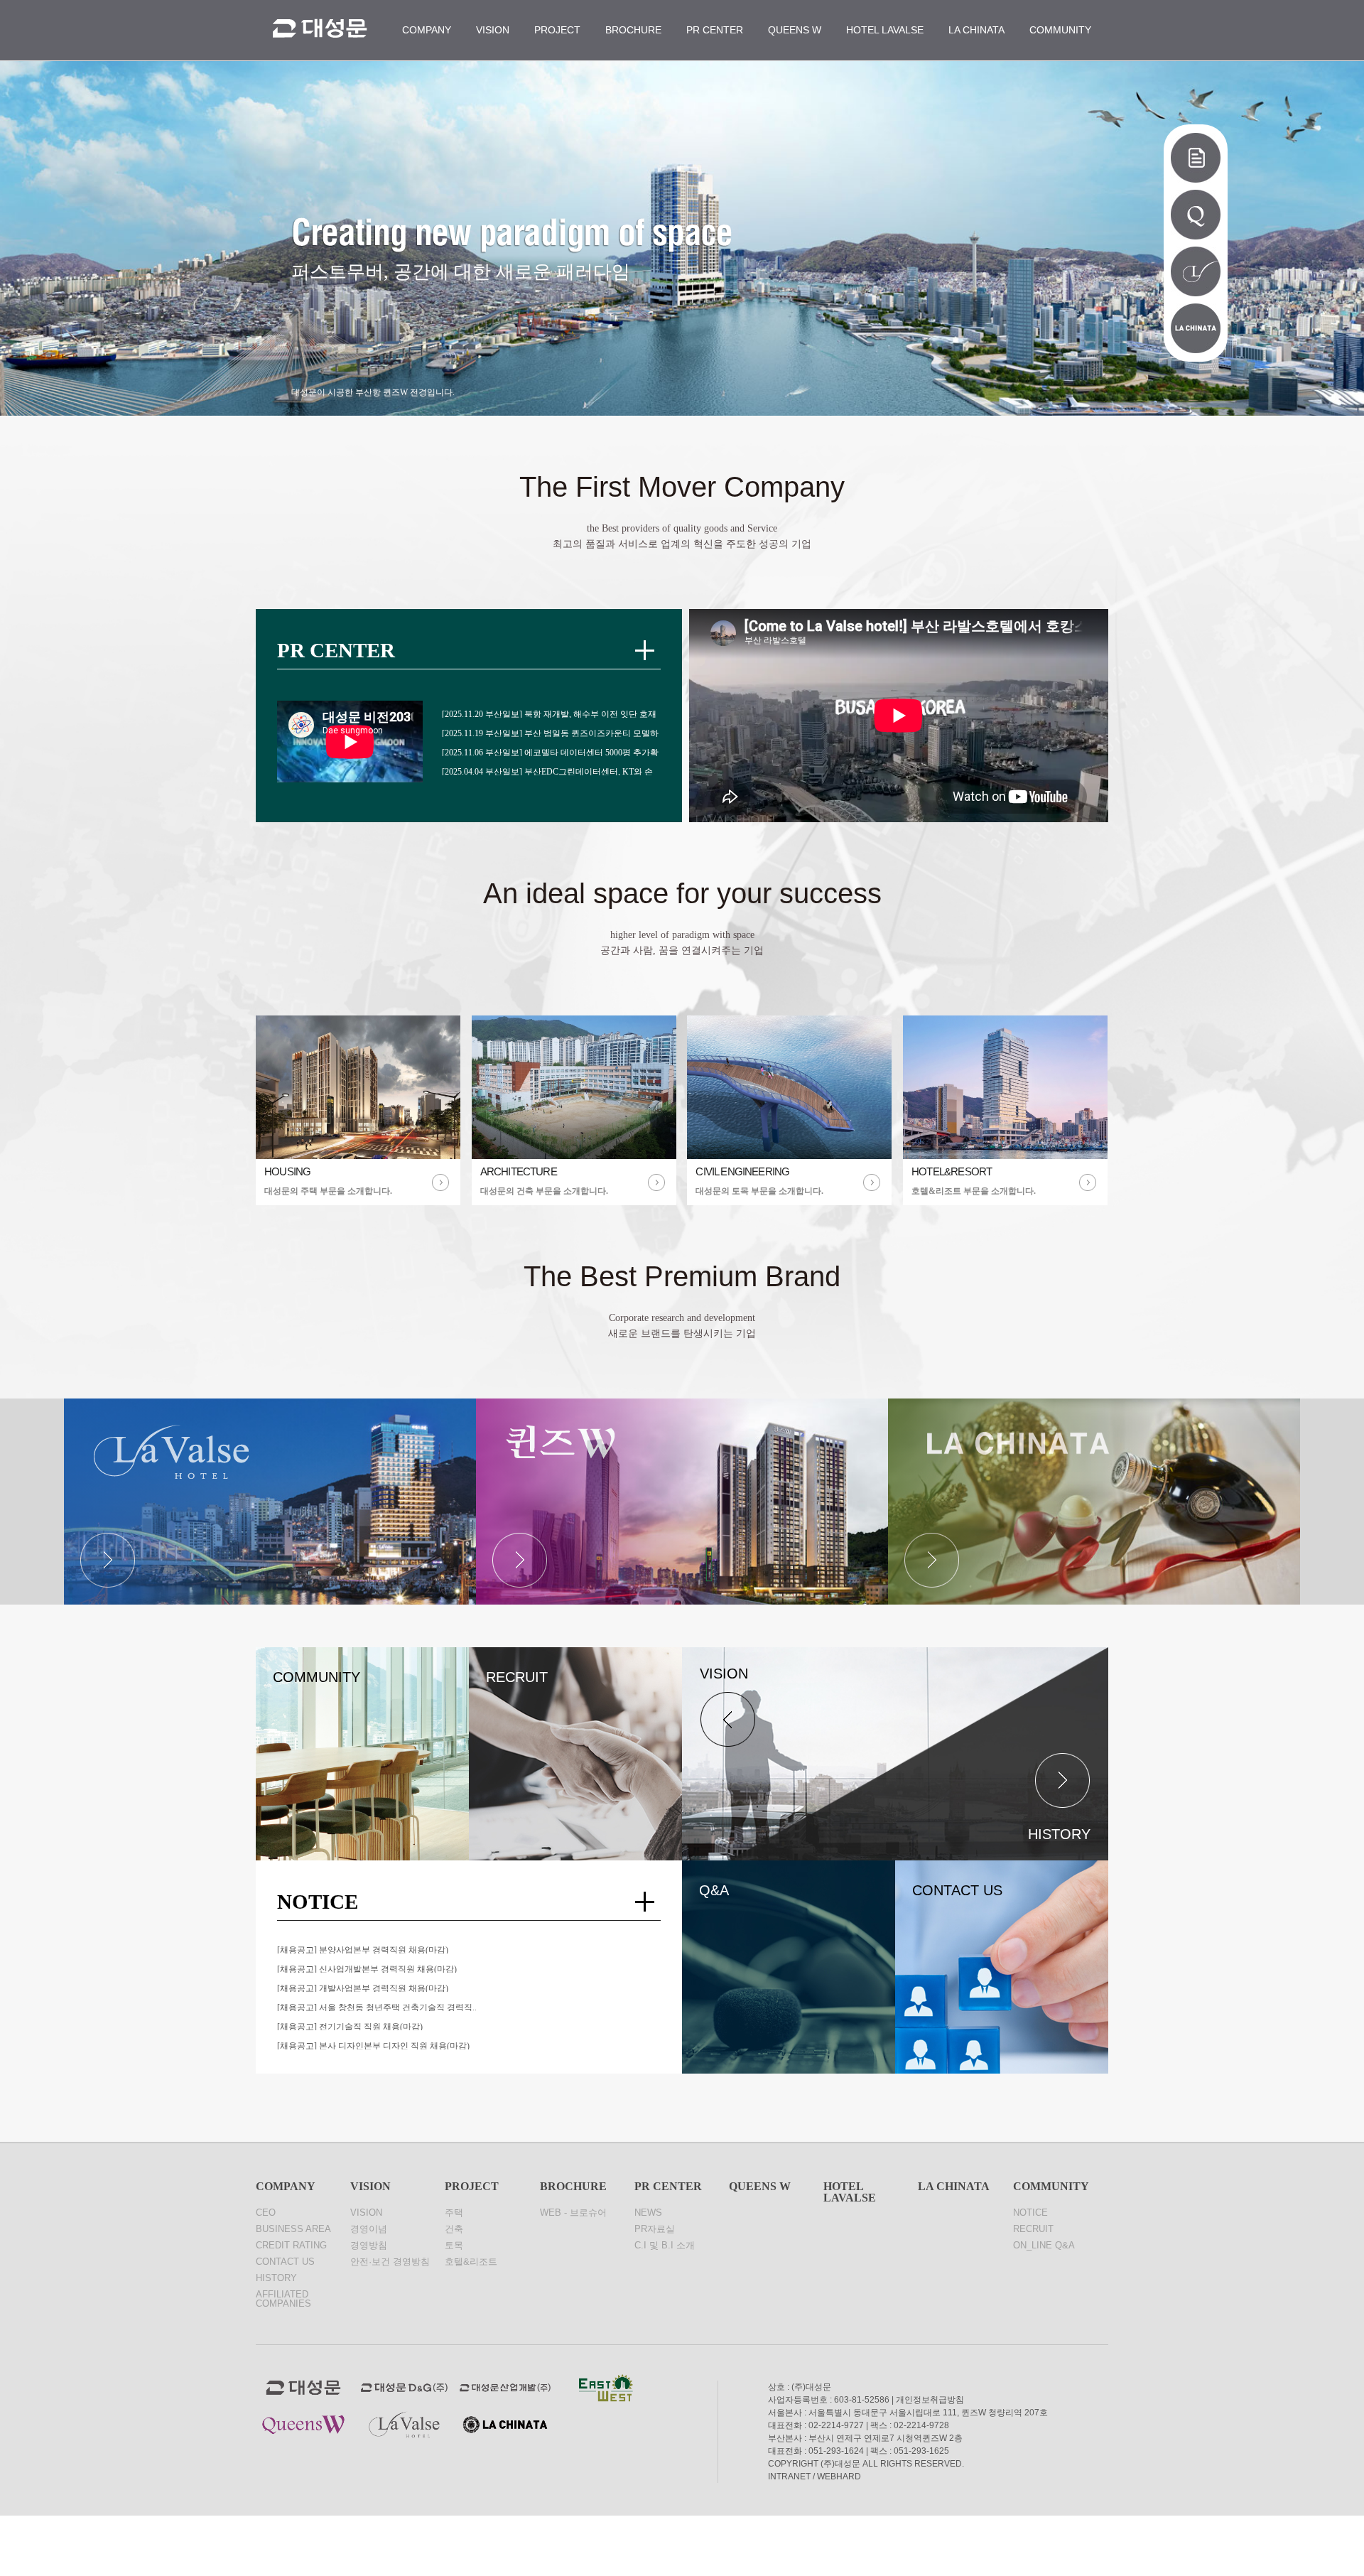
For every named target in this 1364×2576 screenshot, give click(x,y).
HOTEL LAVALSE (885, 30)
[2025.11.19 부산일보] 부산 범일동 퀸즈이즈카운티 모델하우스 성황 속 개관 (550, 733)
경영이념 (369, 2229)
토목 (454, 2245)
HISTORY (276, 2278)
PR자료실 (655, 2229)
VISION (493, 30)
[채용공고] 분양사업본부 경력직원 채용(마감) (363, 1949)
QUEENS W (795, 30)
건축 (454, 2229)
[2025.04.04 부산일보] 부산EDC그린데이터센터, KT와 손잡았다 (547, 771)
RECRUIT (1033, 2229)
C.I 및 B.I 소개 (665, 2245)
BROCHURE (633, 30)
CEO (266, 2213)
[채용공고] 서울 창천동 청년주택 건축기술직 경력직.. (377, 2007)
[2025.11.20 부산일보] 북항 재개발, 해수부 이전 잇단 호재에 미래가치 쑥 (549, 713)
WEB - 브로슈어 (573, 2213)
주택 (454, 2213)
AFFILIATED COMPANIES (283, 2299)
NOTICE (1030, 2213)
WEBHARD (839, 2477)
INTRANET (789, 2477)
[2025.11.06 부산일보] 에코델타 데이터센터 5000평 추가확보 (550, 752)
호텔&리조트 (471, 2262)
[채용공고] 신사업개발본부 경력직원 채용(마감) (367, 1968)
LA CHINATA (976, 30)
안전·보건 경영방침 (390, 2262)
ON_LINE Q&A (1044, 2245)
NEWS (648, 2213)
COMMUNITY (1060, 30)
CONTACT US (285, 2262)
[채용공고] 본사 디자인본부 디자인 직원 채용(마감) (373, 2045)
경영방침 (369, 2245)
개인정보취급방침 (930, 2400)
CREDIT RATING (291, 2245)
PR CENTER (715, 30)
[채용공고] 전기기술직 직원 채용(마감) (350, 2026)
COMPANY (427, 30)
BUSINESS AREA (293, 2229)
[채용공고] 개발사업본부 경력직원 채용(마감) (363, 1988)
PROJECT (557, 30)
